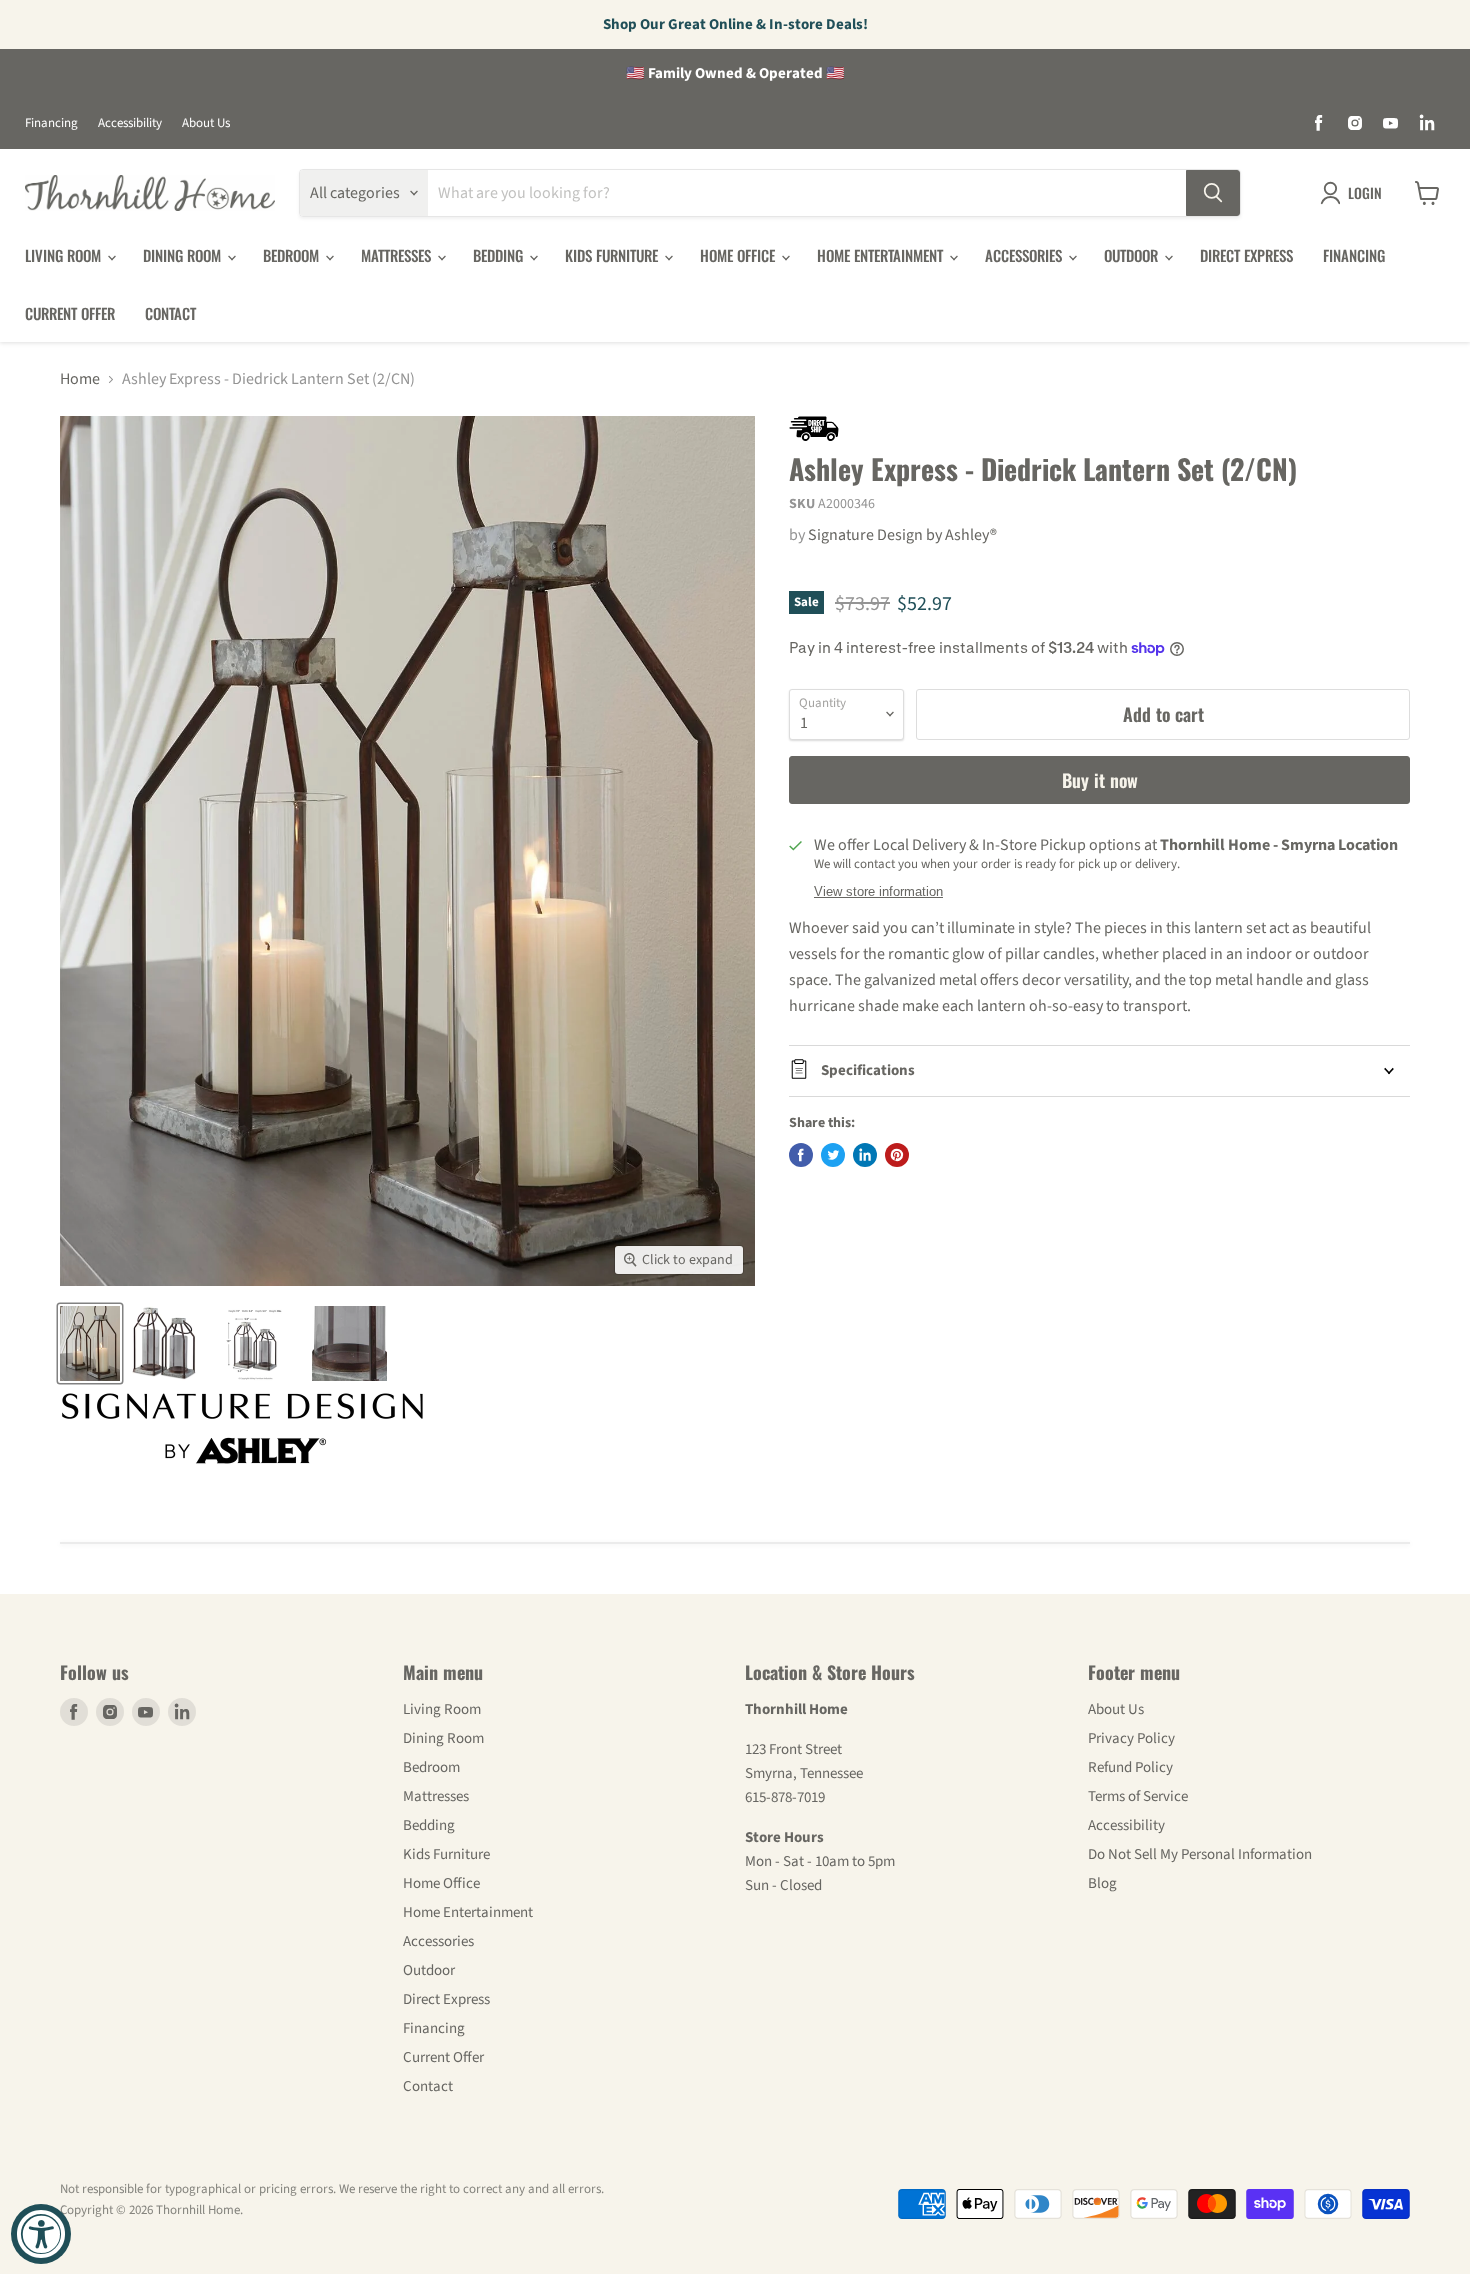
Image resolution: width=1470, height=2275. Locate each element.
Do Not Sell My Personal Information (1200, 1854)
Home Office (739, 255)
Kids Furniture (613, 255)
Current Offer (70, 313)
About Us (206, 123)
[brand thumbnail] (242, 1428)
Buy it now (1100, 780)
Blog (1102, 1883)
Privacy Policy (1131, 1738)
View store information (878, 892)
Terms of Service (1138, 1796)
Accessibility (130, 123)
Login (1365, 192)
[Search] (1213, 193)
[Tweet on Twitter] (833, 1155)
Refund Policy (1130, 1767)
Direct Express (1246, 255)
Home (80, 379)
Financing (51, 123)
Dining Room (184, 255)
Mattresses (398, 255)
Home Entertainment (882, 255)
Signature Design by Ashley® (902, 535)
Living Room (65, 255)
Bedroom (293, 255)
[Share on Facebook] (801, 1155)
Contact (170, 313)
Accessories (1025, 255)
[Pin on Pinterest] (897, 1155)
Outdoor (1133, 255)
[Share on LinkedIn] (865, 1155)
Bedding (500, 255)
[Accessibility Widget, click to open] (41, 2234)
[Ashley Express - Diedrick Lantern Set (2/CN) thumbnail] (90, 1343)
